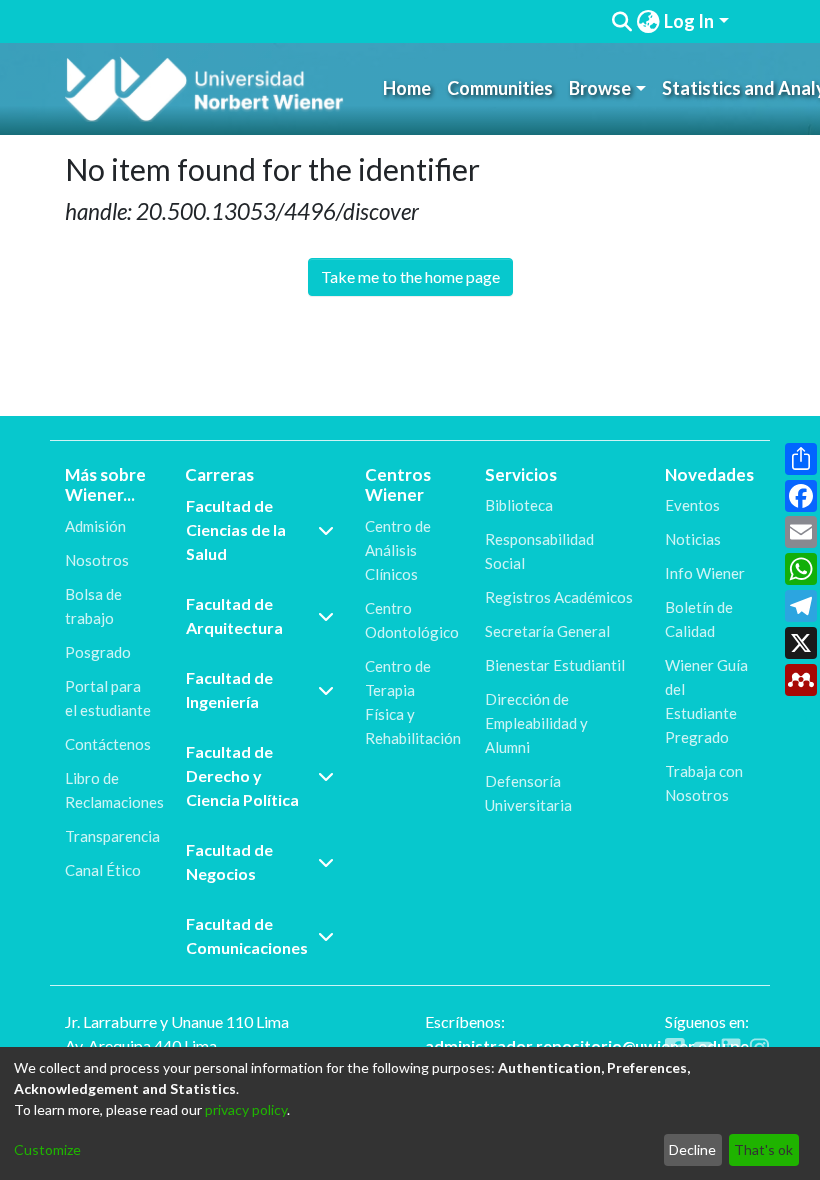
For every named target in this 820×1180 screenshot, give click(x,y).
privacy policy (246, 1109)
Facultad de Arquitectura (234, 615)
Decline (692, 1149)
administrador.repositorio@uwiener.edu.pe (587, 1045)
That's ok (763, 1149)
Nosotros (97, 560)
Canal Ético (103, 870)
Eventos (692, 505)
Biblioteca (519, 505)
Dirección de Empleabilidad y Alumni (536, 723)
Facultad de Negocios (229, 861)
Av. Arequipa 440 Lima (141, 1045)
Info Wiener (705, 573)
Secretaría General (547, 631)
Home (407, 88)
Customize (47, 1149)
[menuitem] (648, 21)
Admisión (95, 526)
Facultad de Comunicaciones (247, 935)
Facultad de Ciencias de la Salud (236, 529)
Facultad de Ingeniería (229, 689)
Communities (500, 88)
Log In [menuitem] (689, 21)
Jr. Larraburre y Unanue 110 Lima (177, 1021)
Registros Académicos (559, 597)
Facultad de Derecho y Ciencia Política (242, 775)
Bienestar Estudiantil (555, 665)
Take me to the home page (410, 276)
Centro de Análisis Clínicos (398, 550)
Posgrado (98, 652)
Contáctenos (108, 744)
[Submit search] (621, 22)
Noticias (693, 539)
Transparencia (112, 836)
